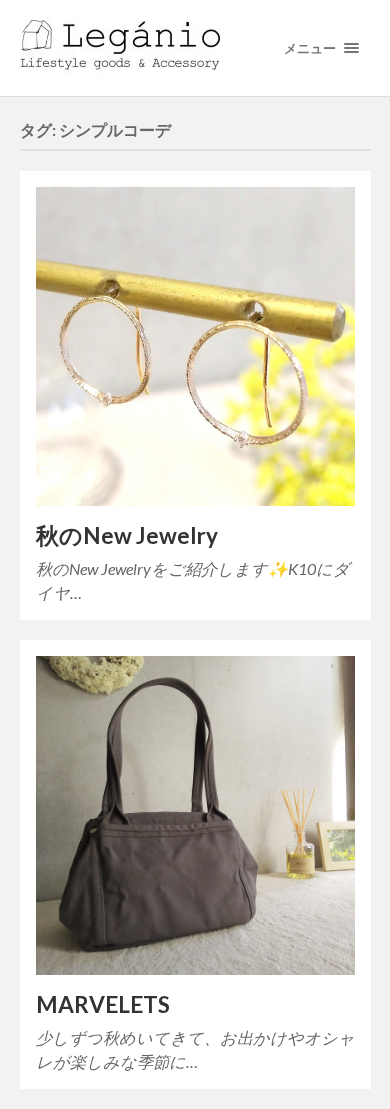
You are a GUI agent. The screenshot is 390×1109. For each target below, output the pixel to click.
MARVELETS (103, 1004)
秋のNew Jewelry (127, 535)
